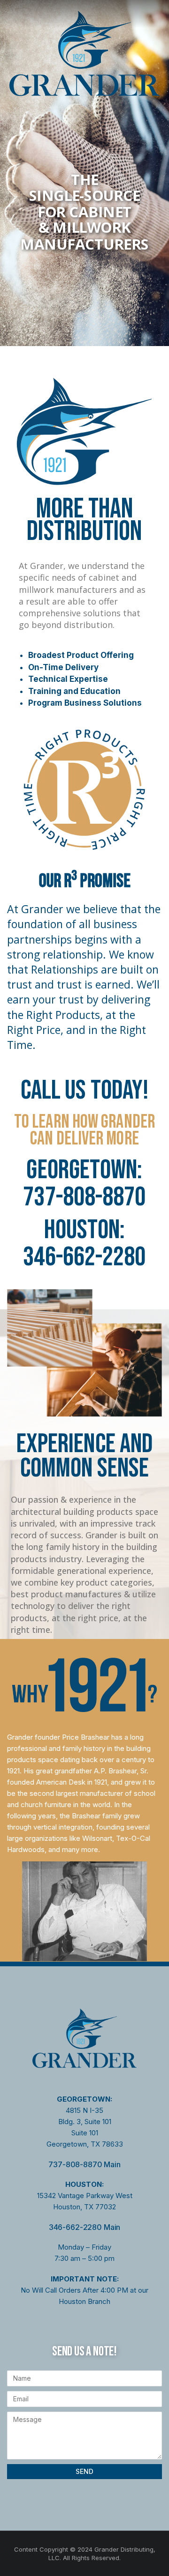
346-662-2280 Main (84, 2227)
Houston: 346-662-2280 (84, 1244)
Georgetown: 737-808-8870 (84, 1184)
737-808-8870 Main (84, 2164)
